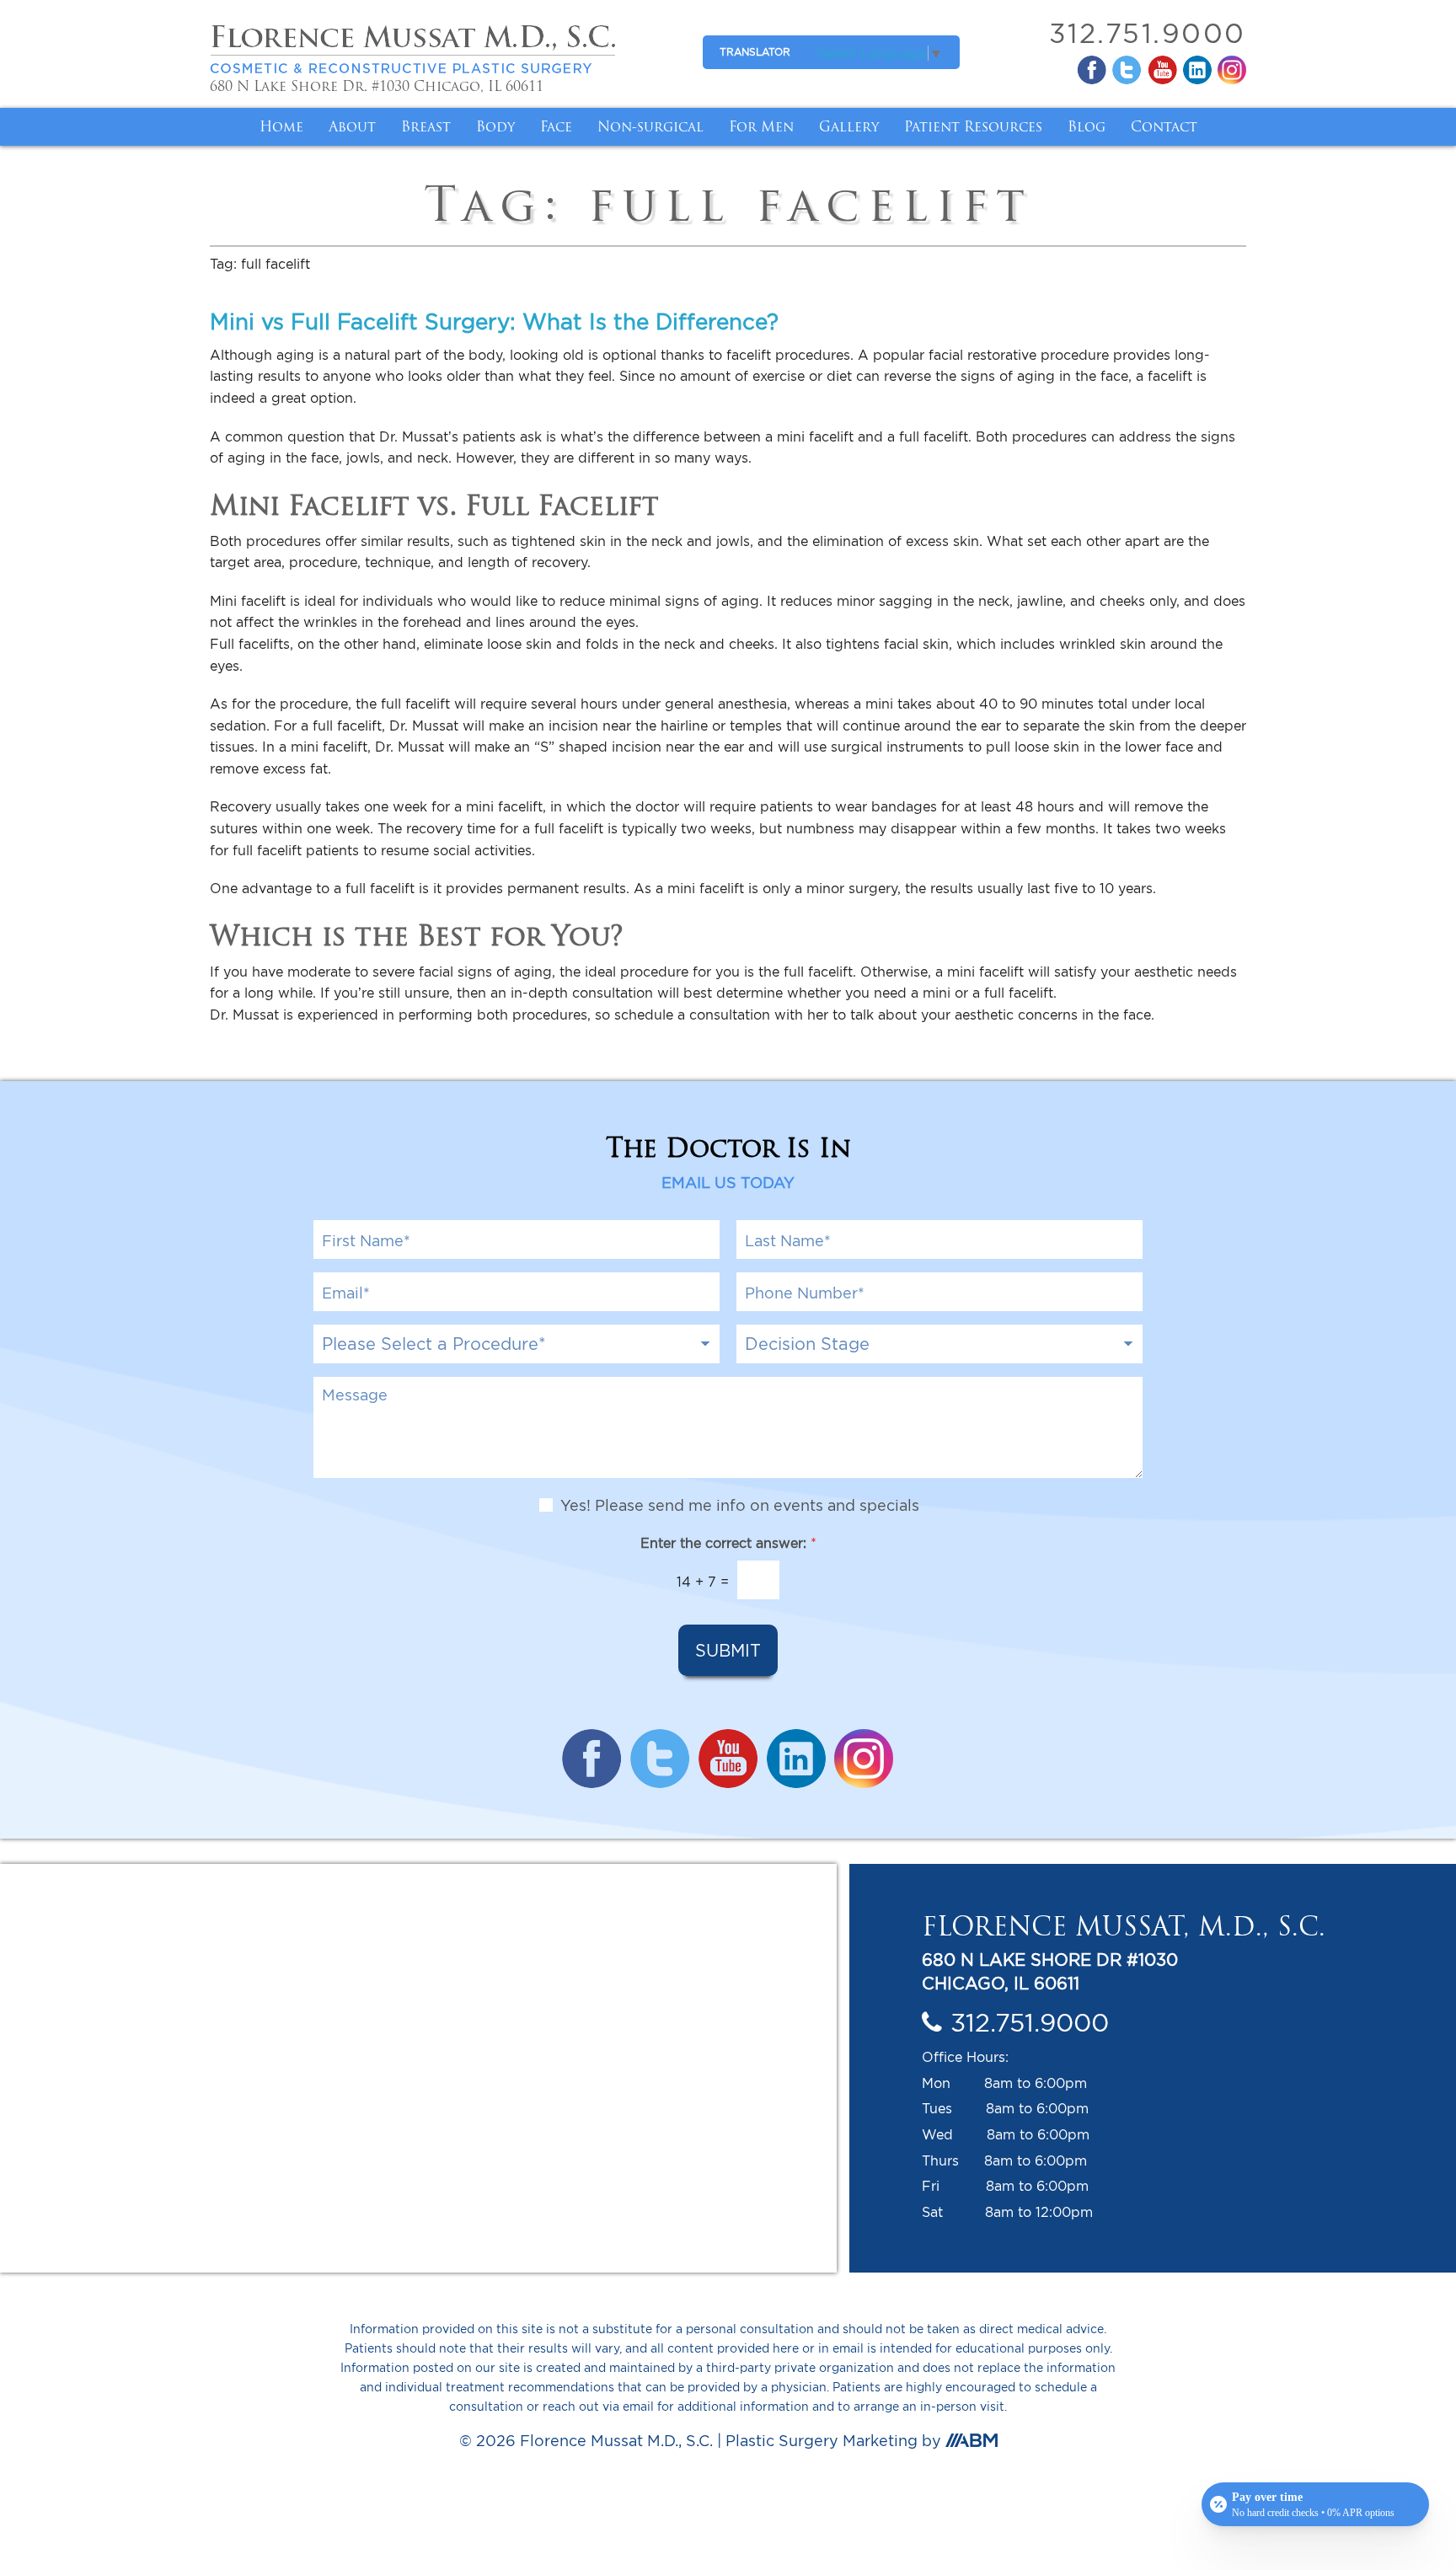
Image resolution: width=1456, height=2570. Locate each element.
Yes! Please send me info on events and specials (740, 1505)
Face (556, 126)
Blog (1087, 126)
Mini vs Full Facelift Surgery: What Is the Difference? (494, 321)
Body (495, 126)
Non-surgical (650, 126)
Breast (426, 126)
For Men (761, 126)
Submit (728, 1650)
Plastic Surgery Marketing (822, 2441)
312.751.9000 (1148, 33)
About (352, 126)
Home (281, 126)
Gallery (849, 126)
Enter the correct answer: (728, 1543)
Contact (1164, 126)
